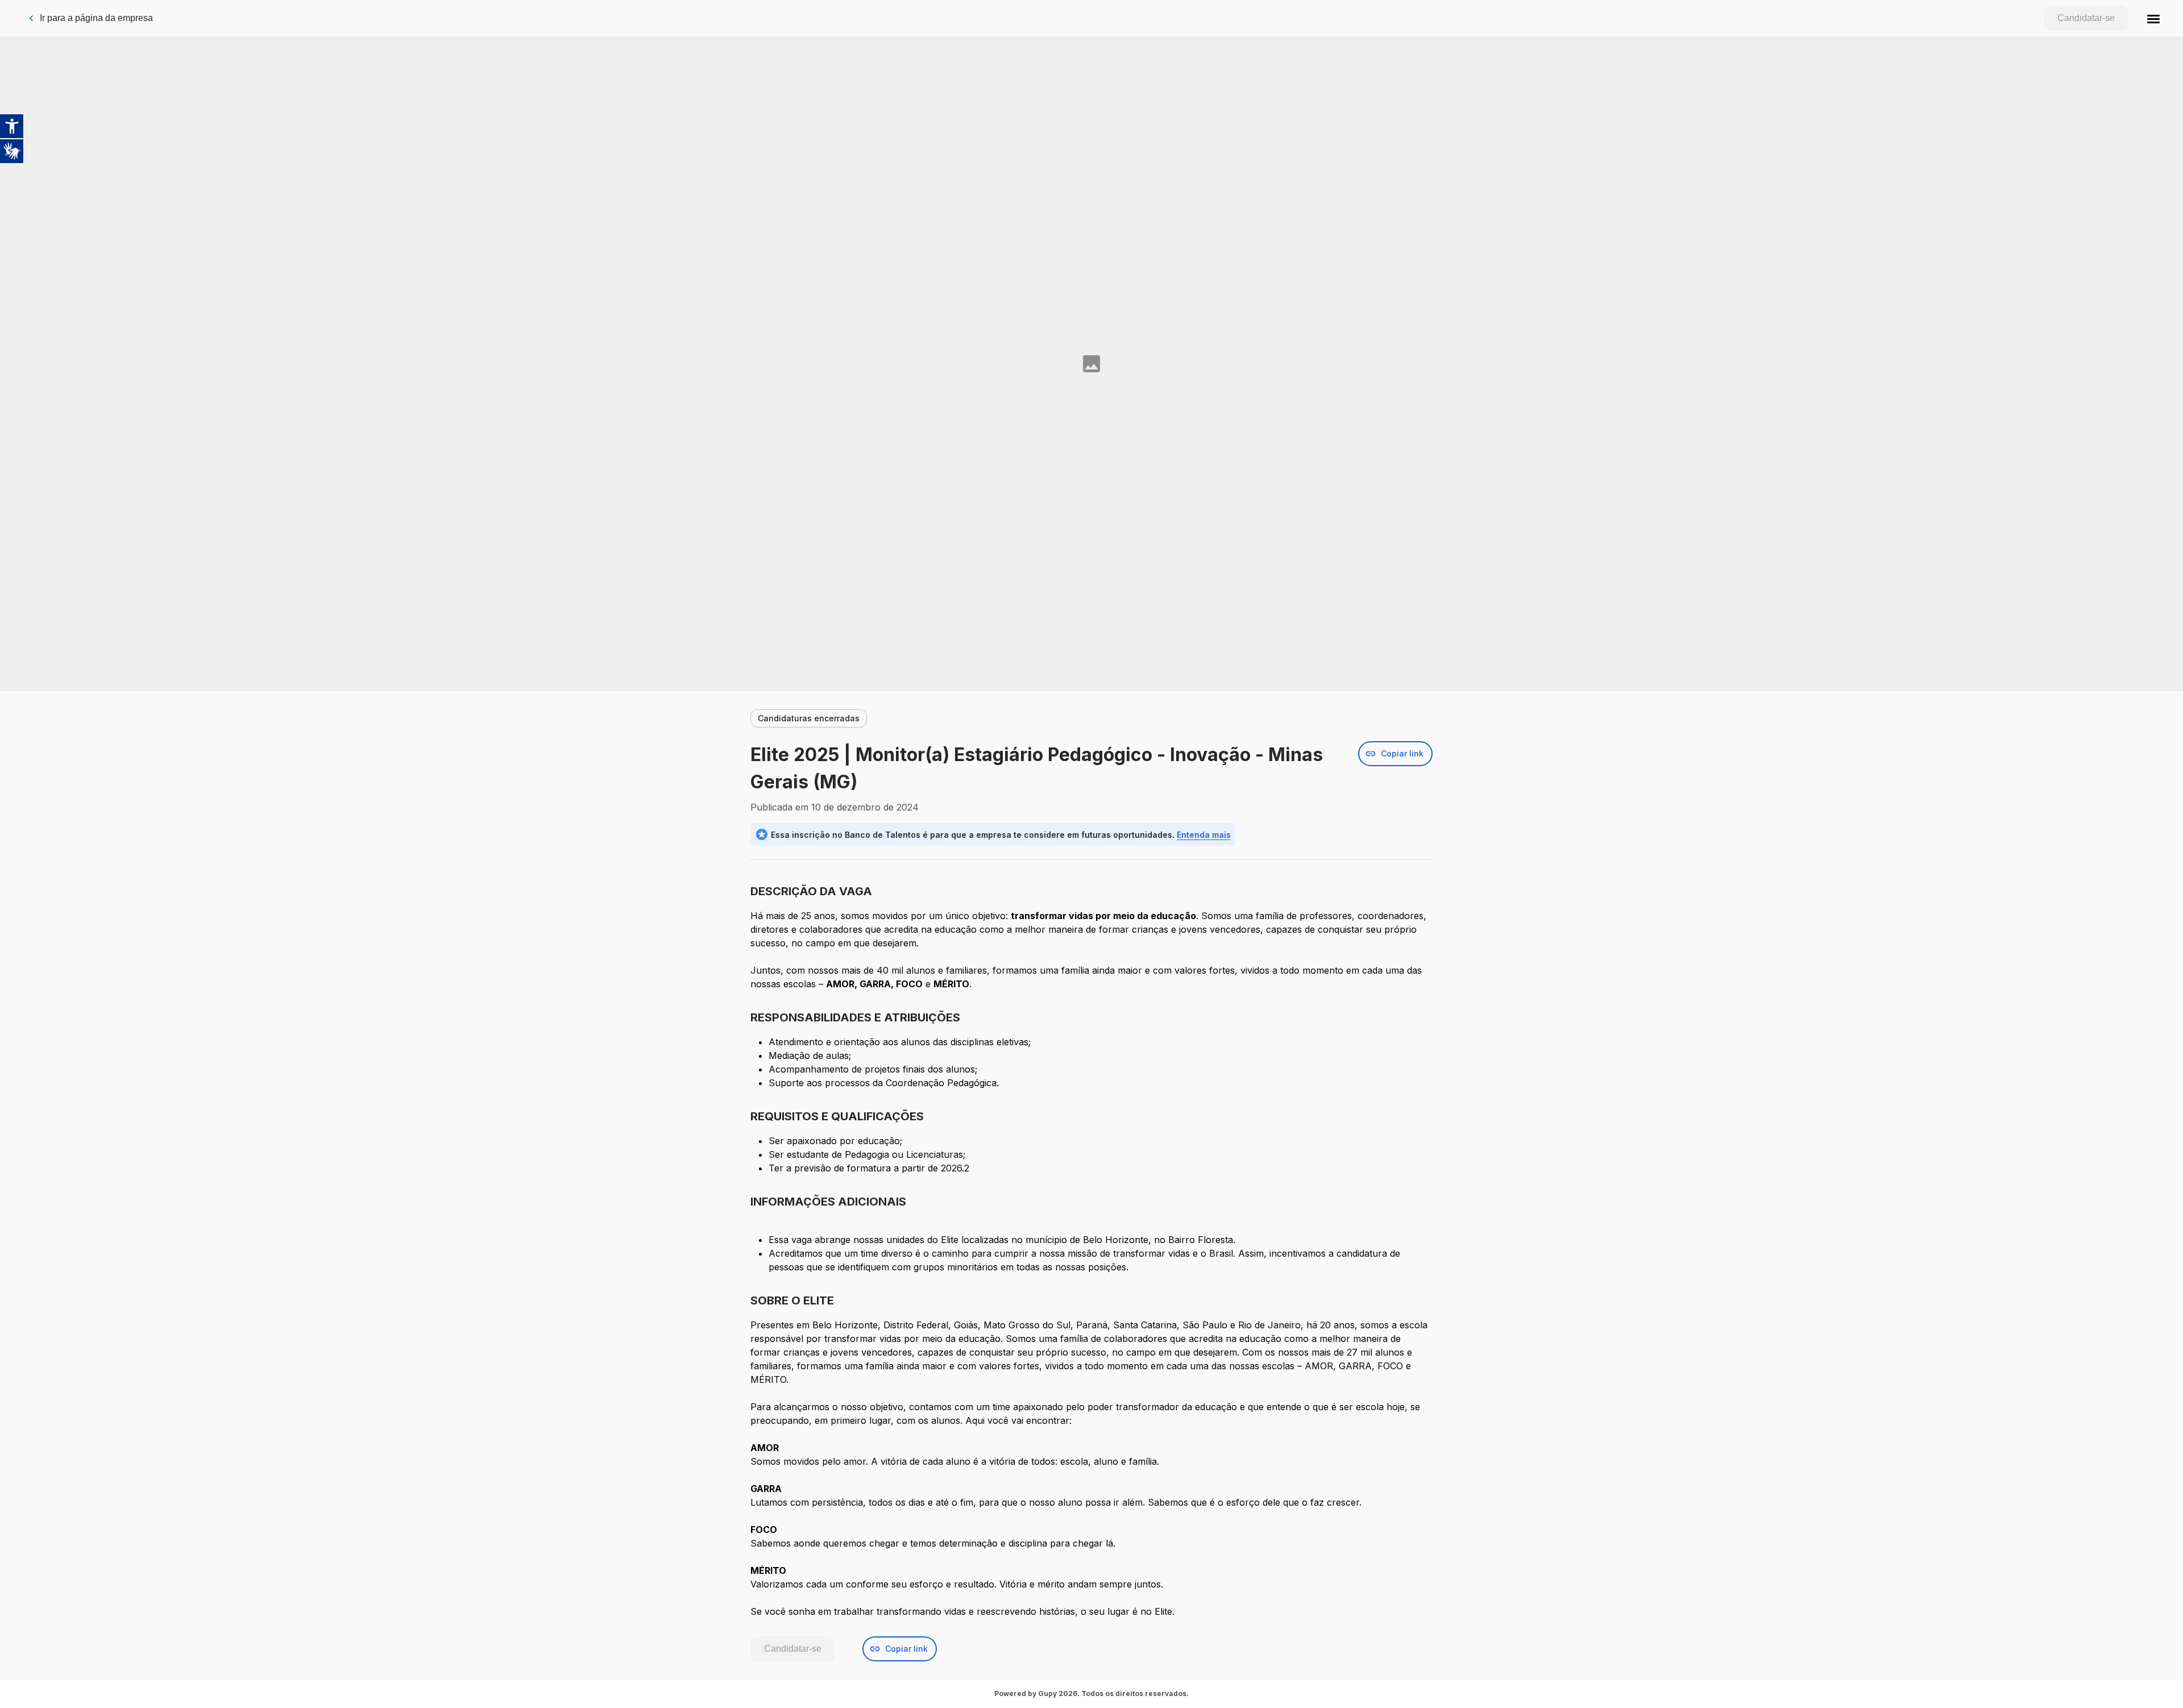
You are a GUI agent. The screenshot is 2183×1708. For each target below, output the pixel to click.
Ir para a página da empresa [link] (96, 18)
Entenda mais (1204, 835)
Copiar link (1402, 753)
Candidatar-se (2086, 18)
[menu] (2153, 18)
